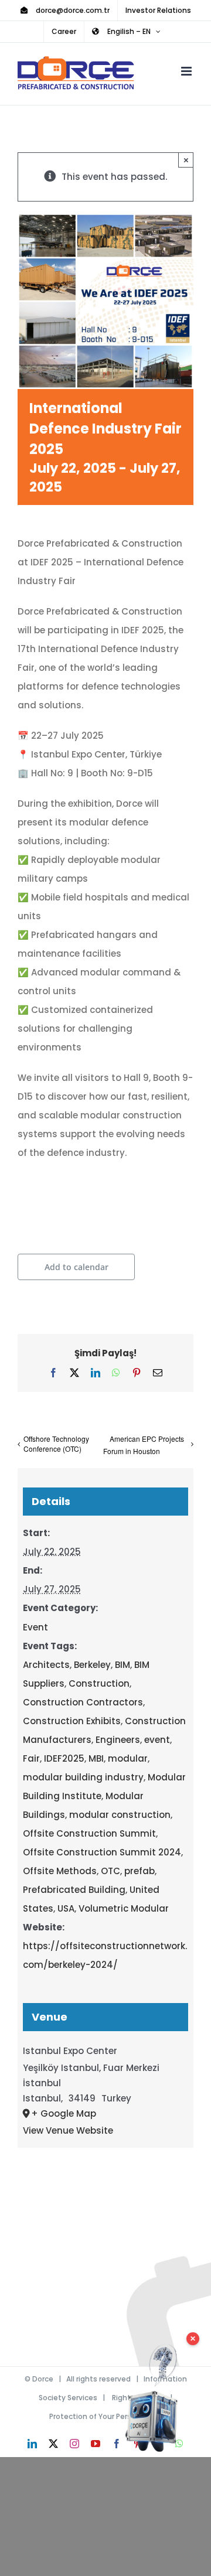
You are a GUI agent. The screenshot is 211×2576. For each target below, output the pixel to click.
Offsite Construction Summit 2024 (102, 1852)
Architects (46, 1665)
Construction (99, 1683)
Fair (31, 1758)
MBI (96, 1758)
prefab (139, 1871)
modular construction (120, 1815)
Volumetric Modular (124, 1908)
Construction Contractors (83, 1702)
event (157, 1740)
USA (66, 1908)
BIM (122, 1665)
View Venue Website (68, 2130)
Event (35, 1627)
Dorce (43, 2379)
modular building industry (83, 1777)
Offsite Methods (60, 1871)
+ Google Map (64, 2113)
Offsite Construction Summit (89, 1833)
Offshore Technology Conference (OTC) (56, 1444)
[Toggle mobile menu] (187, 71)
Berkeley (92, 1665)
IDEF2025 (64, 1758)
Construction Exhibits (72, 1721)
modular (128, 1758)
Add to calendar (76, 1267)
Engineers (118, 1740)
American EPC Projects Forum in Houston (144, 1445)
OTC (110, 1871)
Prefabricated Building (74, 1890)
